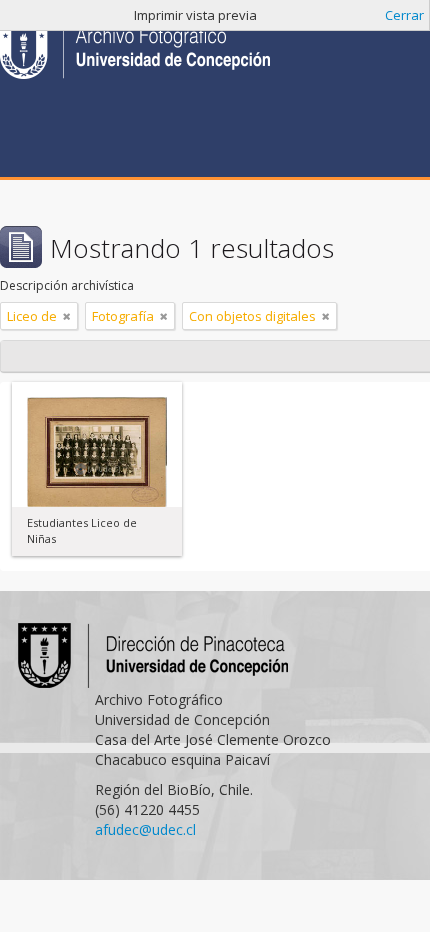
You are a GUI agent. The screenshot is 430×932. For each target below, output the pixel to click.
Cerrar (404, 15)
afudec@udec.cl (145, 829)
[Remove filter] (67, 316)
